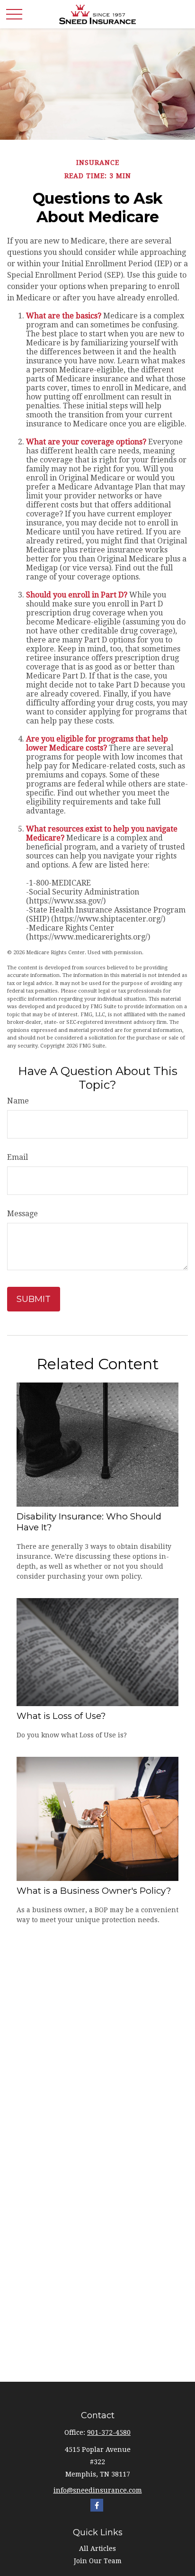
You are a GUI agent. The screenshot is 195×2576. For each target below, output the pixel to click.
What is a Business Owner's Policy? (94, 1891)
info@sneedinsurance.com (98, 2490)
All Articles (97, 2549)
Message (22, 1214)
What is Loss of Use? (61, 1716)
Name (18, 1101)
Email (18, 1157)
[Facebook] (97, 2505)
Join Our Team (98, 2561)
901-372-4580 (109, 2432)
